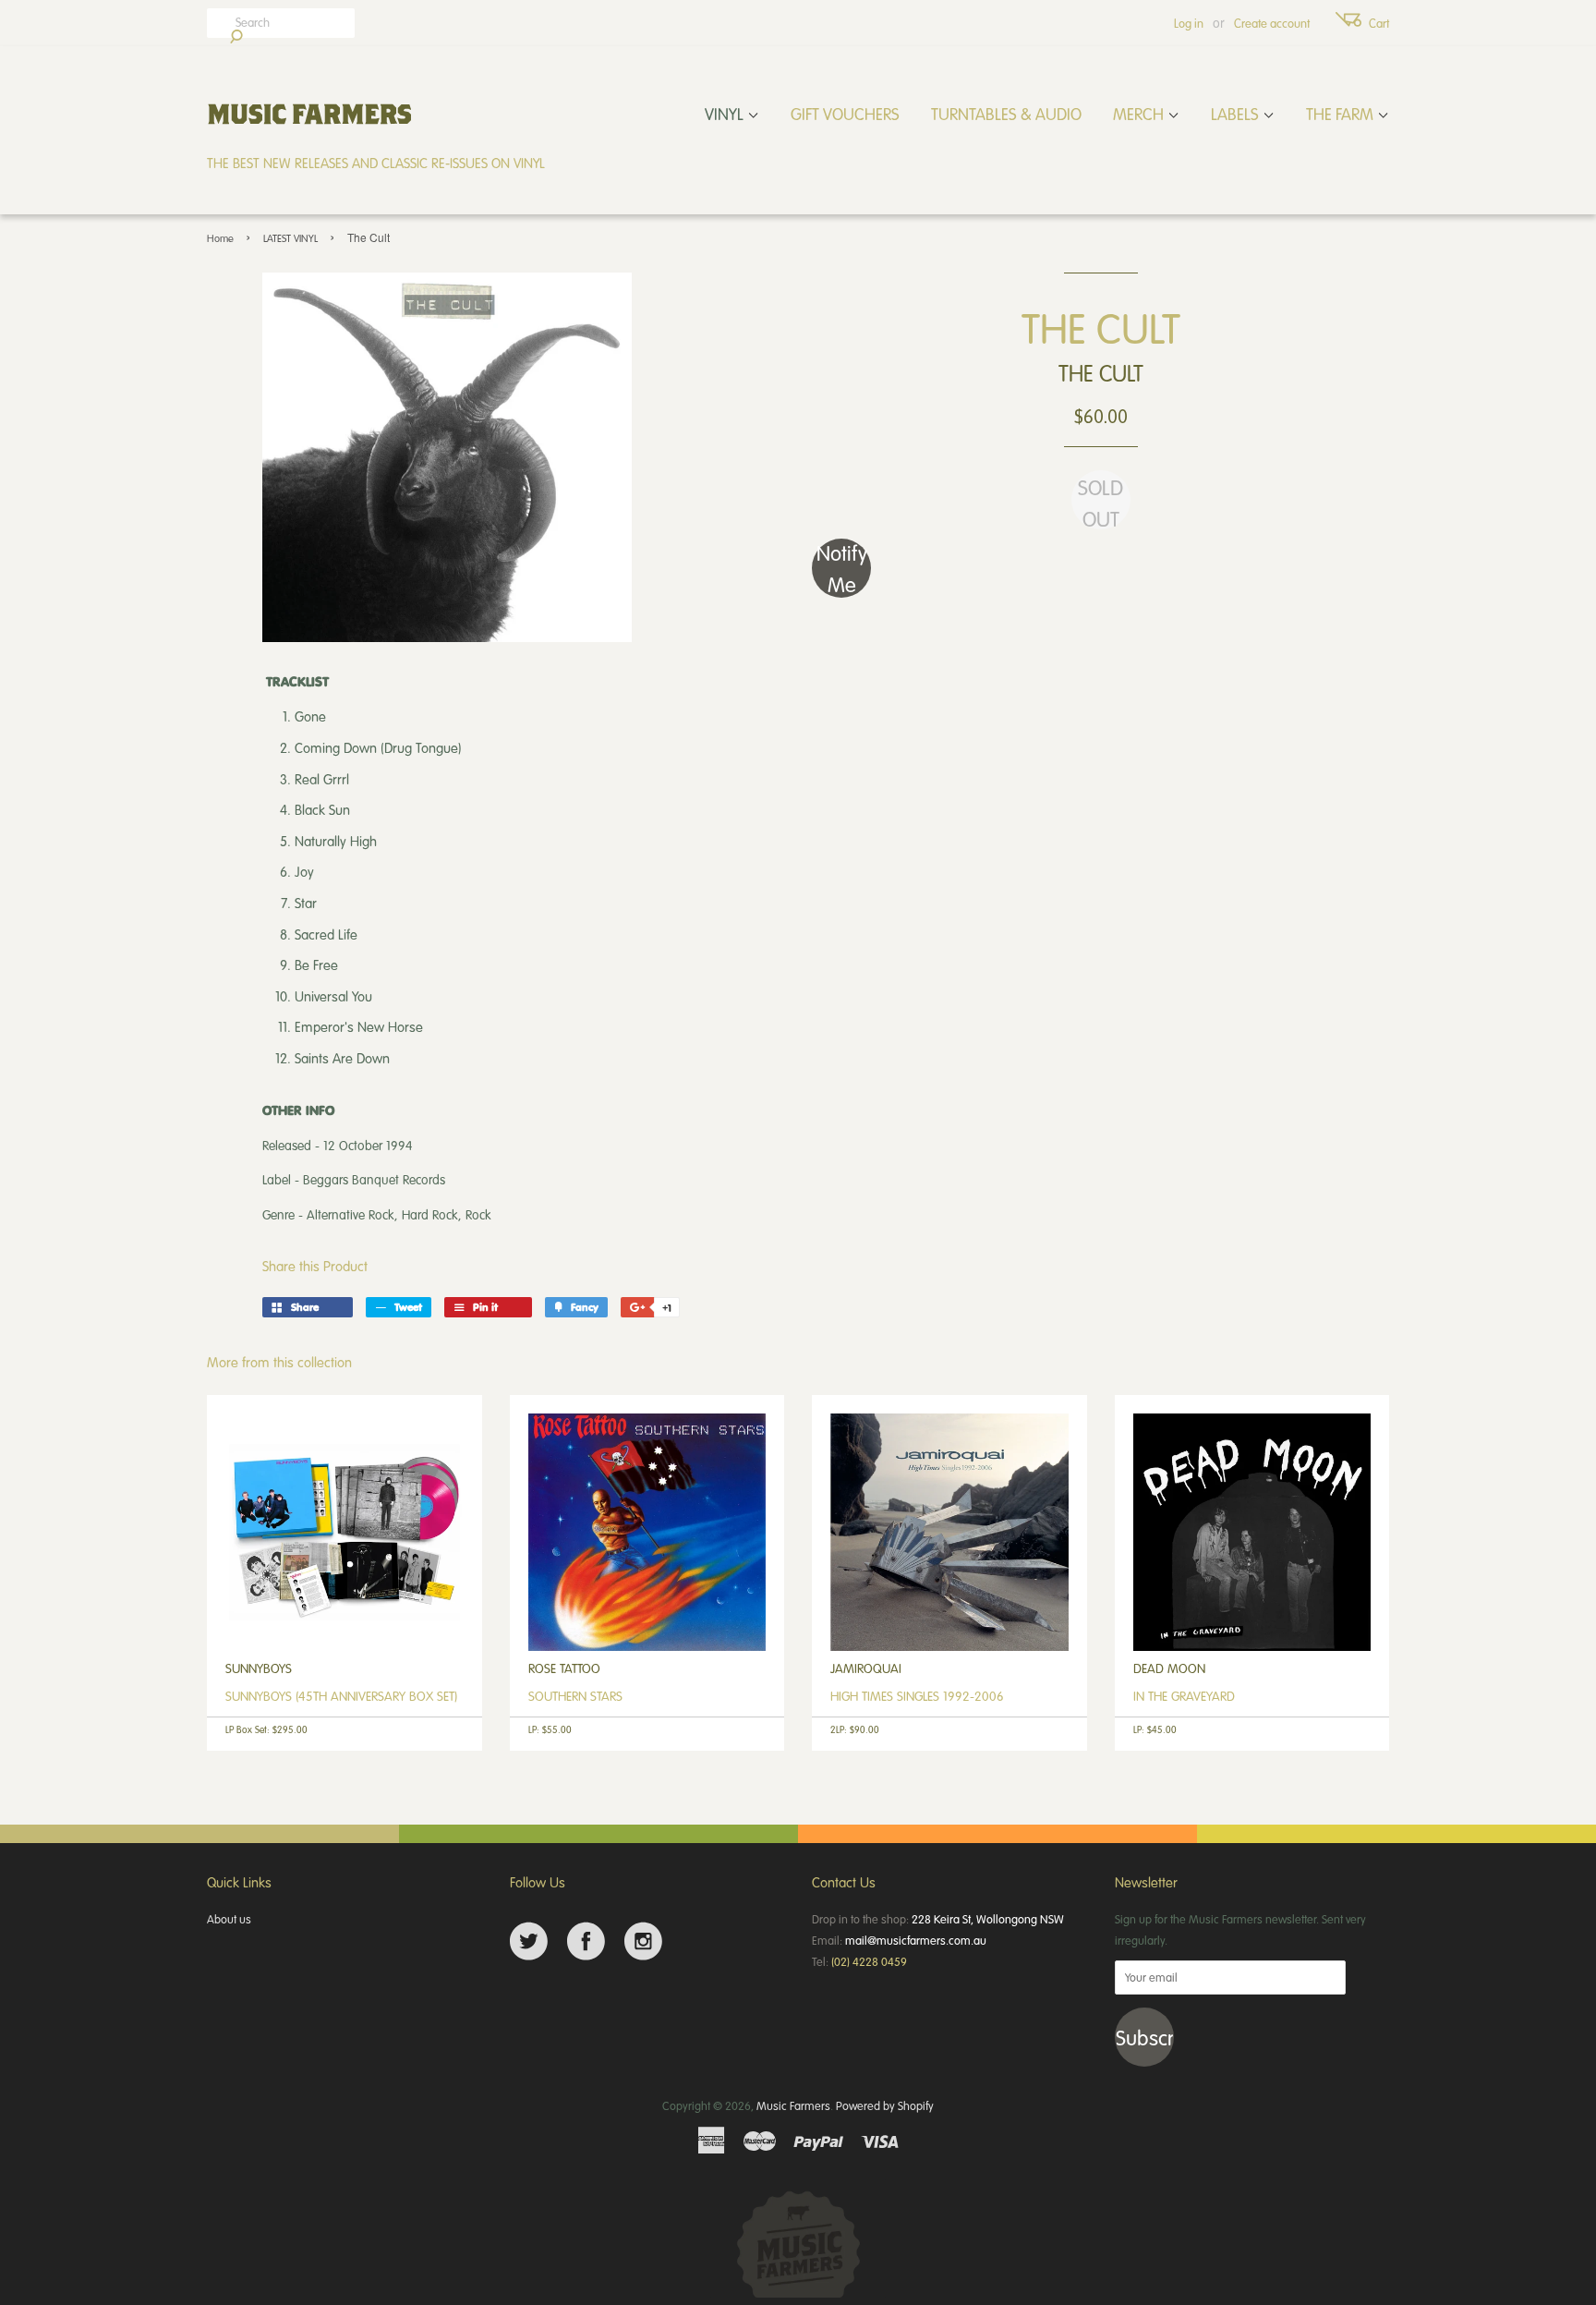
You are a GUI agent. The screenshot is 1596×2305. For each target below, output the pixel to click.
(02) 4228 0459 (869, 1961)
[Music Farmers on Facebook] (586, 1941)
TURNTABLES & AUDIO (1006, 114)
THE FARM (1342, 114)
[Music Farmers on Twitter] (529, 1941)
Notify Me (842, 568)
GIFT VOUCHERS (845, 114)
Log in (1189, 23)
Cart (1379, 23)
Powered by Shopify (885, 2105)
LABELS (1237, 114)
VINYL (726, 114)
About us (229, 1919)
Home (220, 238)
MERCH (1140, 114)
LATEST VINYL (290, 238)
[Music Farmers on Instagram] (643, 1941)
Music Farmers (793, 2105)
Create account (1272, 23)
